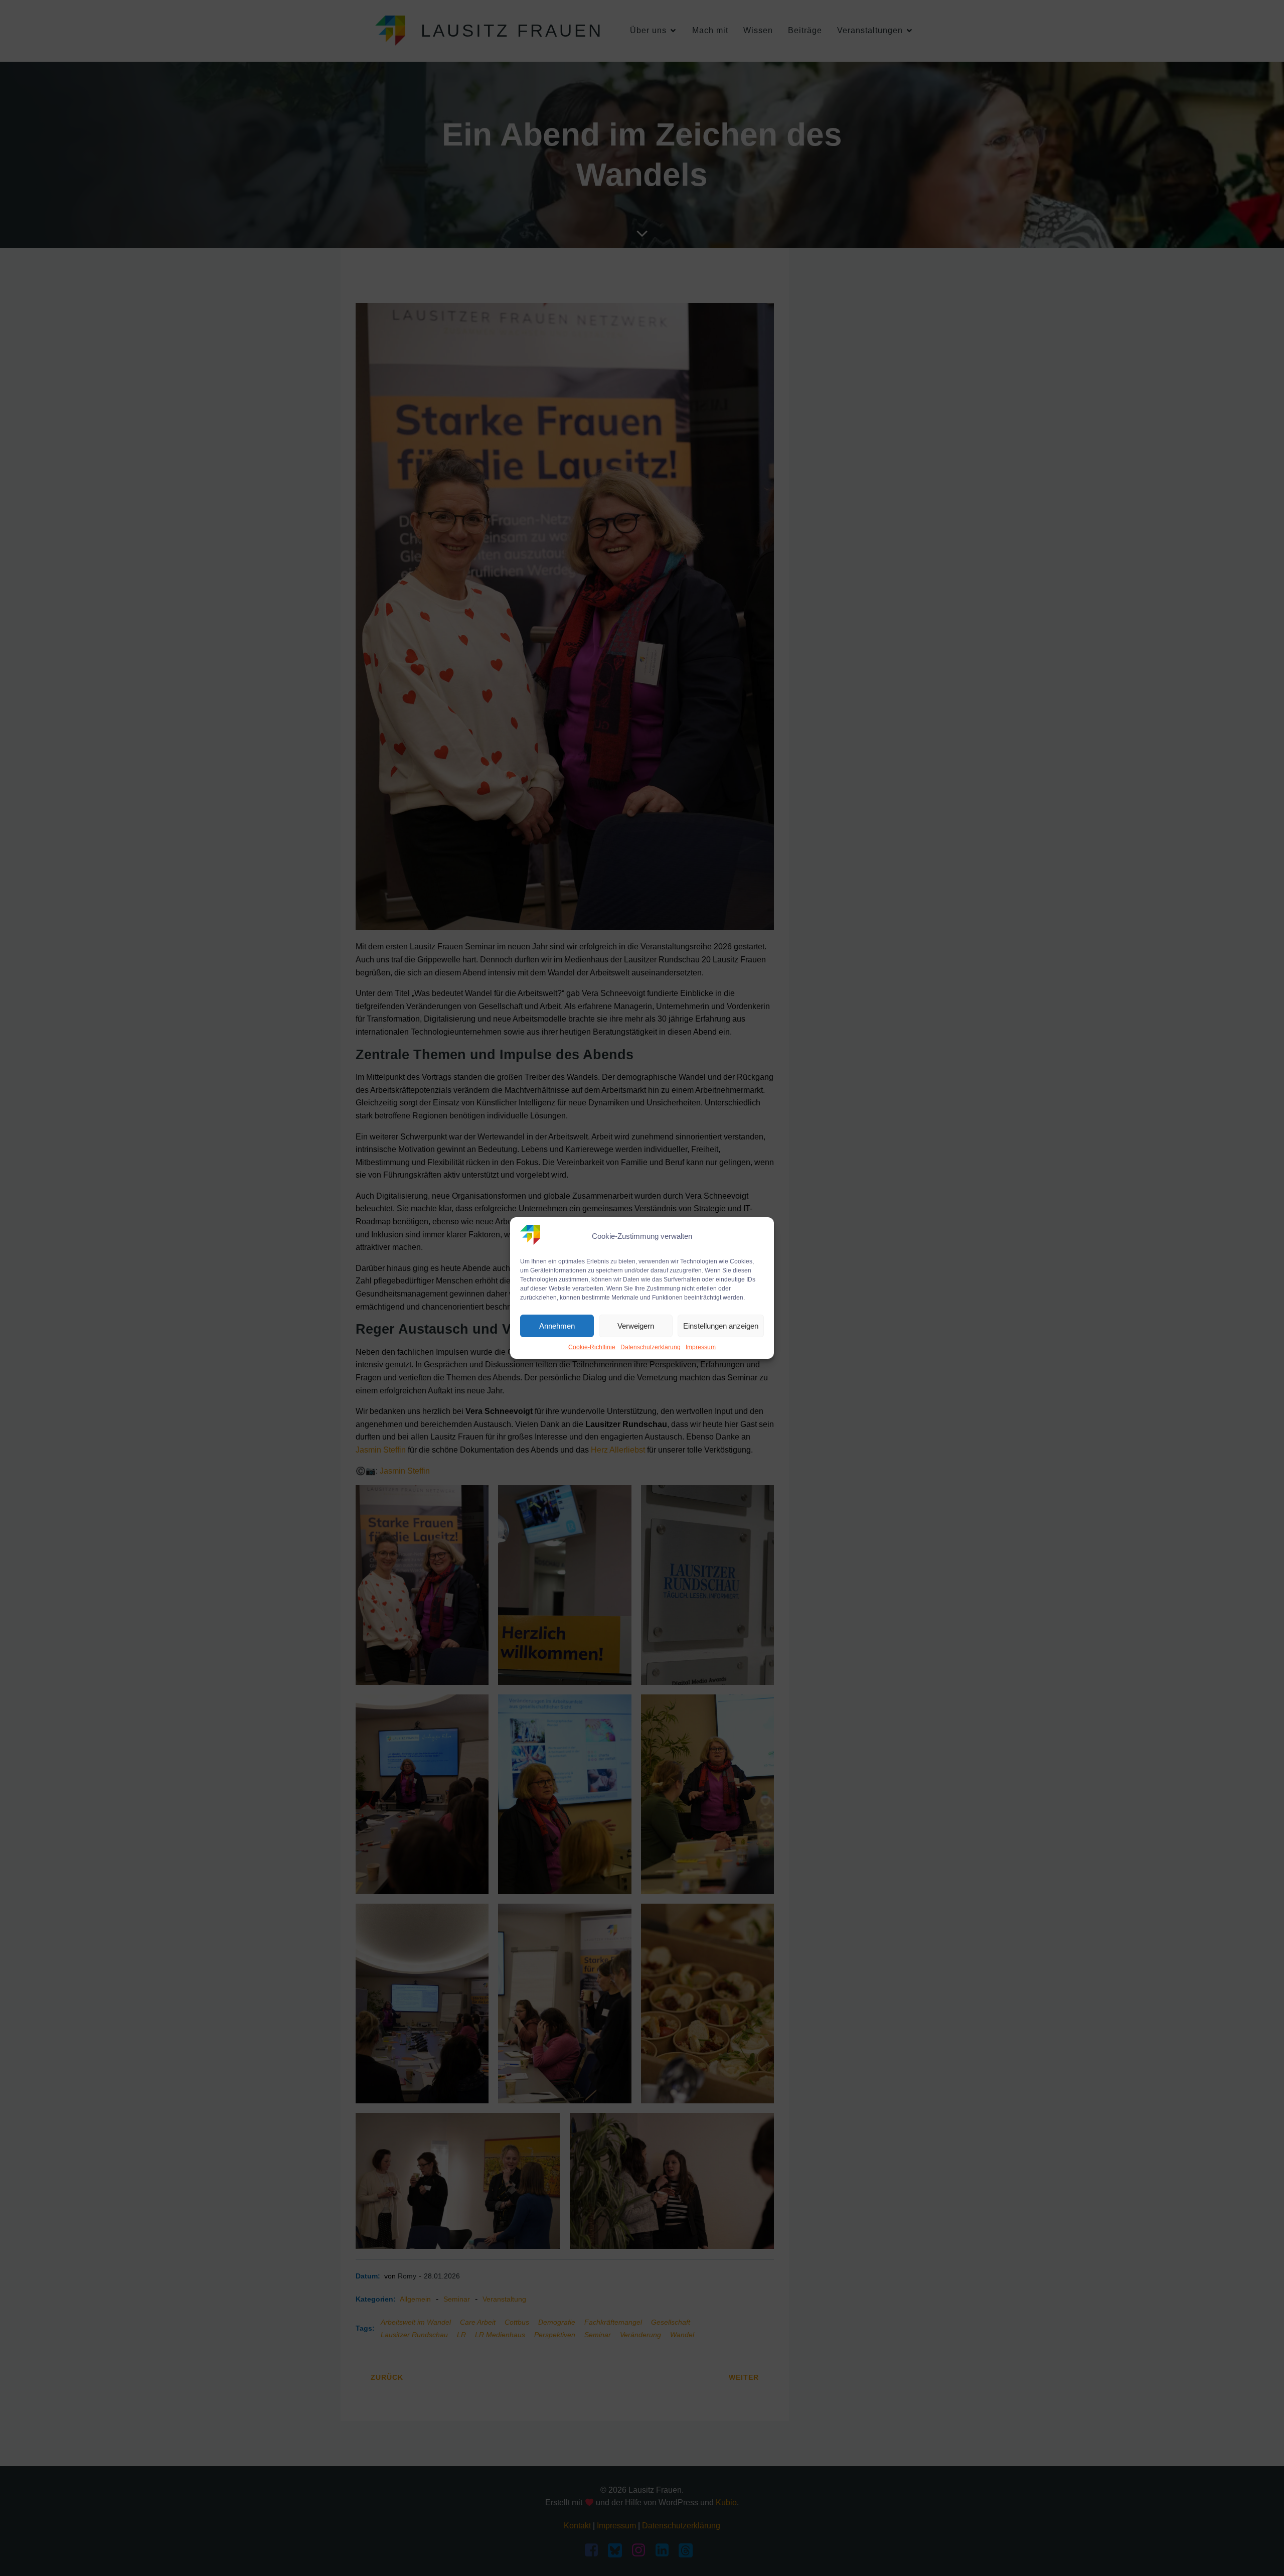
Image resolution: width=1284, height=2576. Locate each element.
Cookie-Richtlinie (592, 1347)
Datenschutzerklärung (651, 1347)
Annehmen (557, 1326)
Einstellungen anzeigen (721, 1326)
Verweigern (636, 1326)
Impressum (701, 1347)
